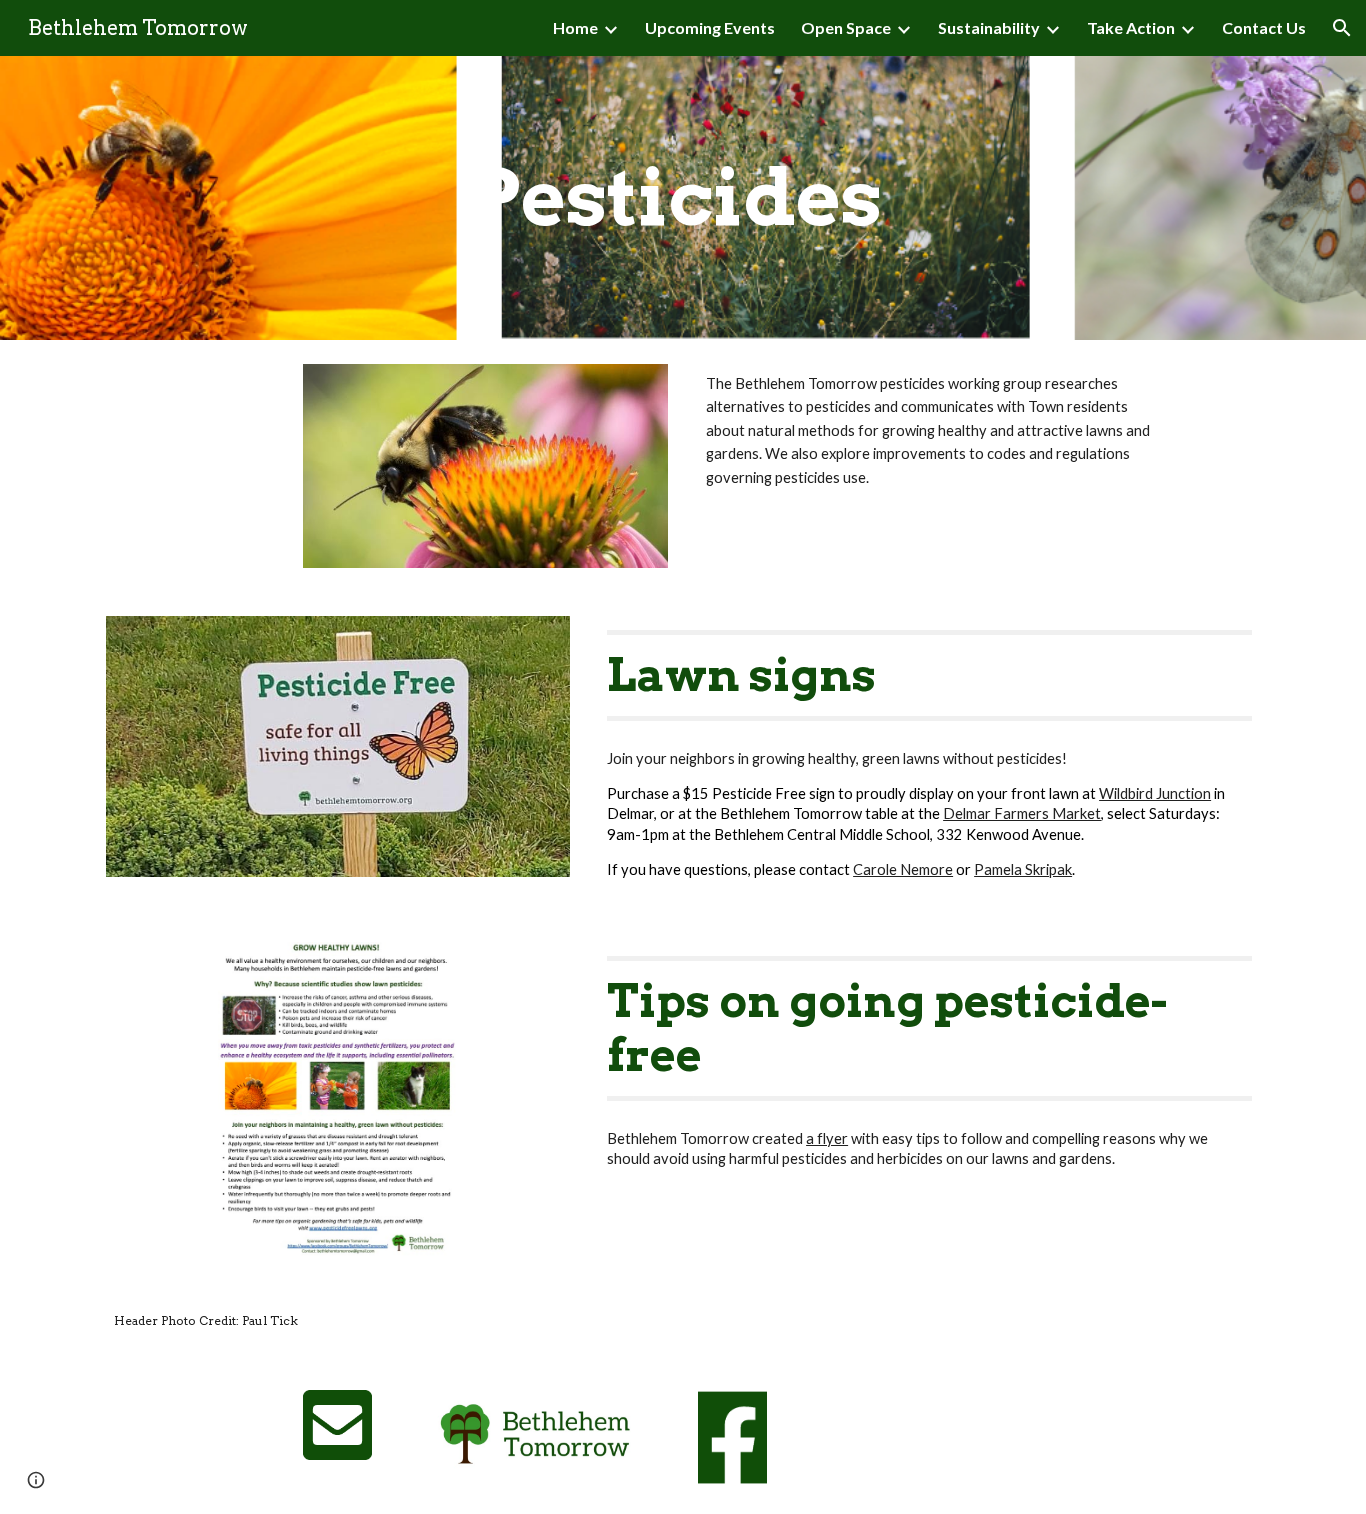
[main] (683, 198)
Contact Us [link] (1264, 27)
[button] (1342, 28)
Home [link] (575, 27)
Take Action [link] (1131, 27)
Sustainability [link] (989, 27)
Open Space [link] (846, 27)
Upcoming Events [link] (710, 27)
